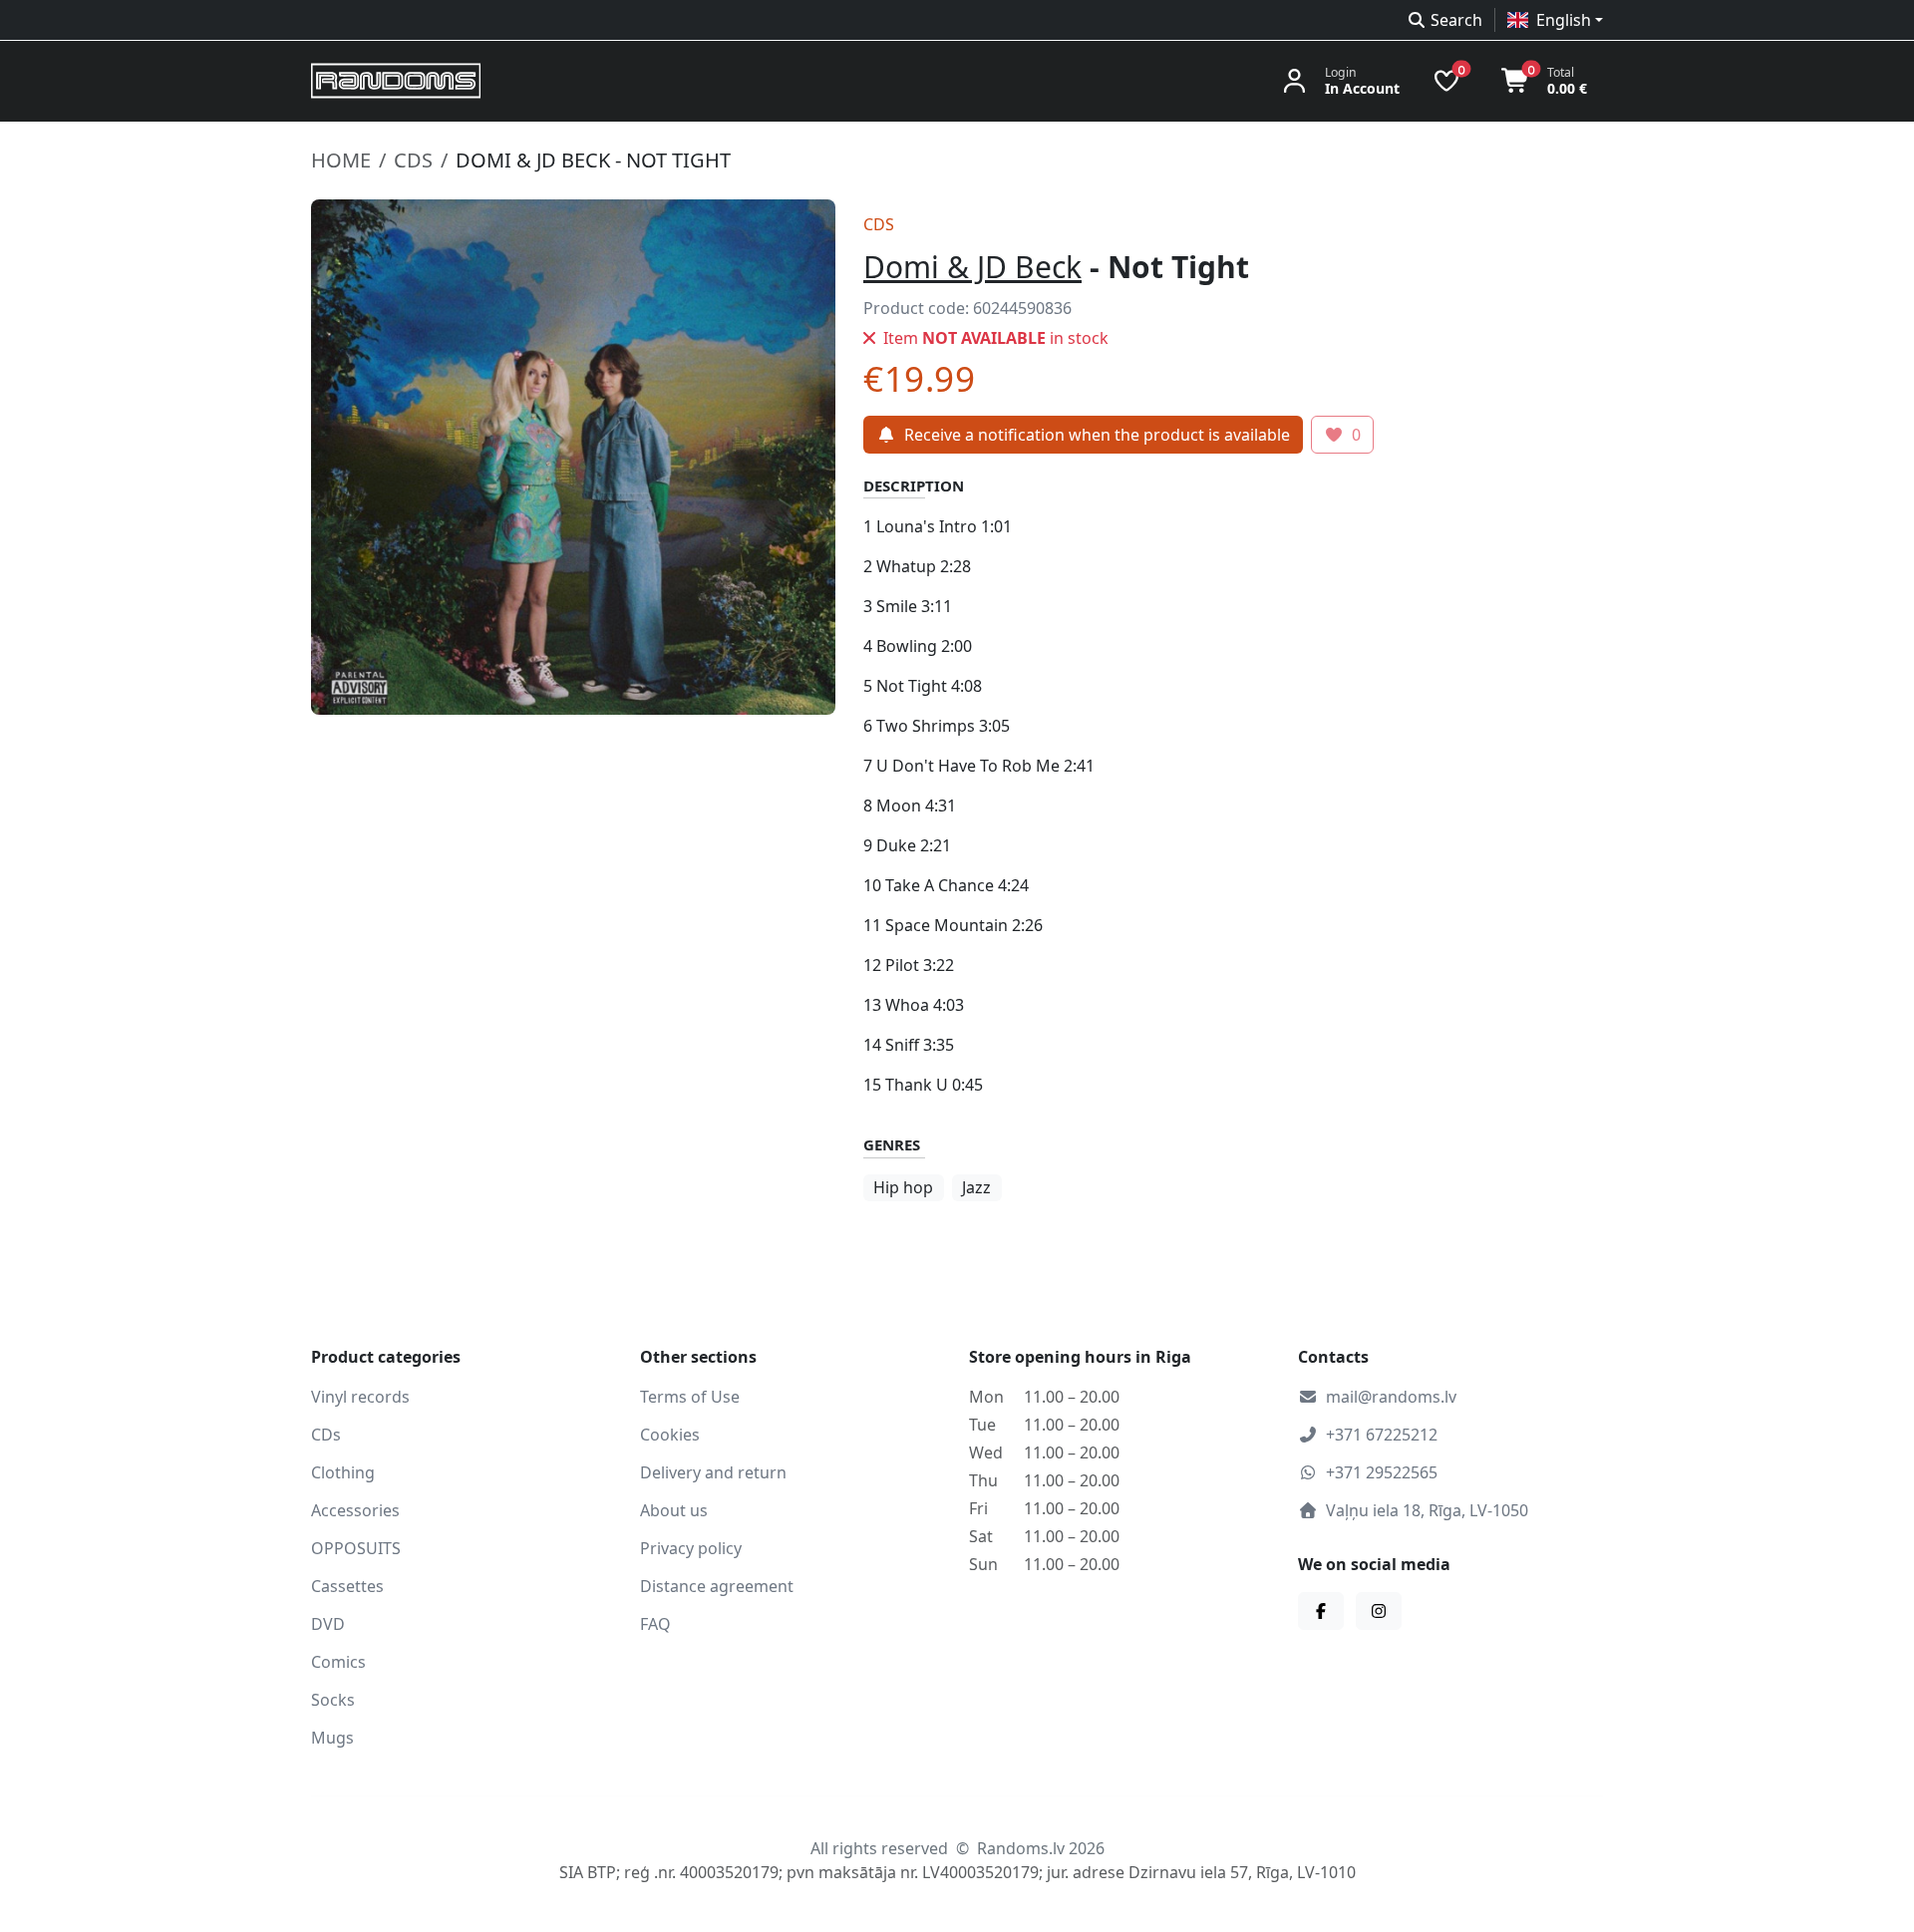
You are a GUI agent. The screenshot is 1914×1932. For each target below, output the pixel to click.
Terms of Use (690, 1397)
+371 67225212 (1382, 1435)
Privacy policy (691, 1548)
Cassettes (347, 1586)
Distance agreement (717, 1586)
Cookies (670, 1435)
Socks (333, 1700)
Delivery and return (713, 1472)
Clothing (343, 1472)
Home (341, 160)
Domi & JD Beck (972, 267)
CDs (413, 160)
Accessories (355, 1510)
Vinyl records (360, 1397)
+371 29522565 (1382, 1472)
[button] (1555, 20)
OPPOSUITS (356, 1548)
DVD (328, 1624)
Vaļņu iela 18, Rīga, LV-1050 (1427, 1510)
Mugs (332, 1738)
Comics (338, 1662)
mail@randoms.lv (1391, 1397)
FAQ (655, 1624)
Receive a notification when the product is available (1097, 435)
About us (674, 1510)
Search (1456, 20)
